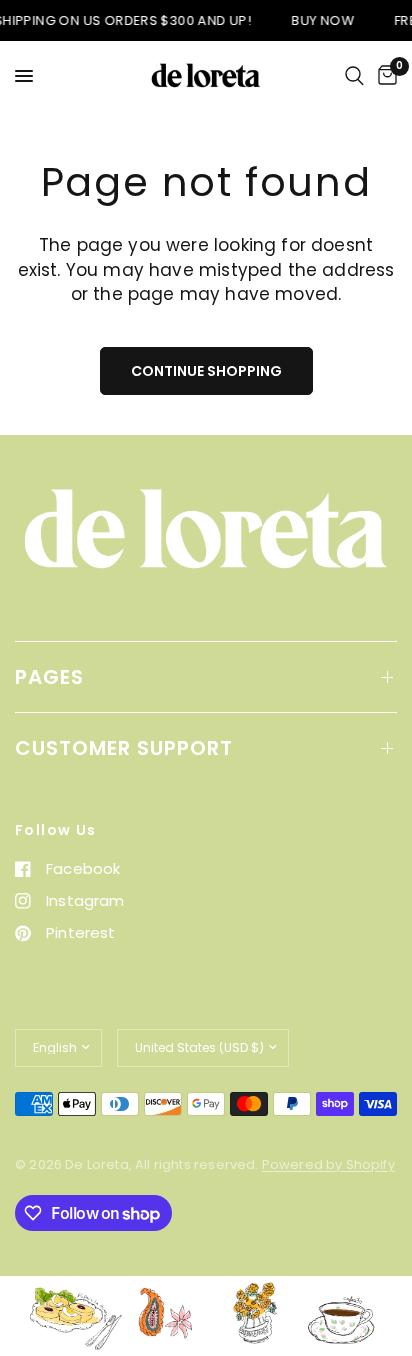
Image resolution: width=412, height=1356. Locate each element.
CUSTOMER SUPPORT (124, 748)
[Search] (354, 76)
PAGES (49, 677)
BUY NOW (317, 20)
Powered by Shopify (328, 1164)
